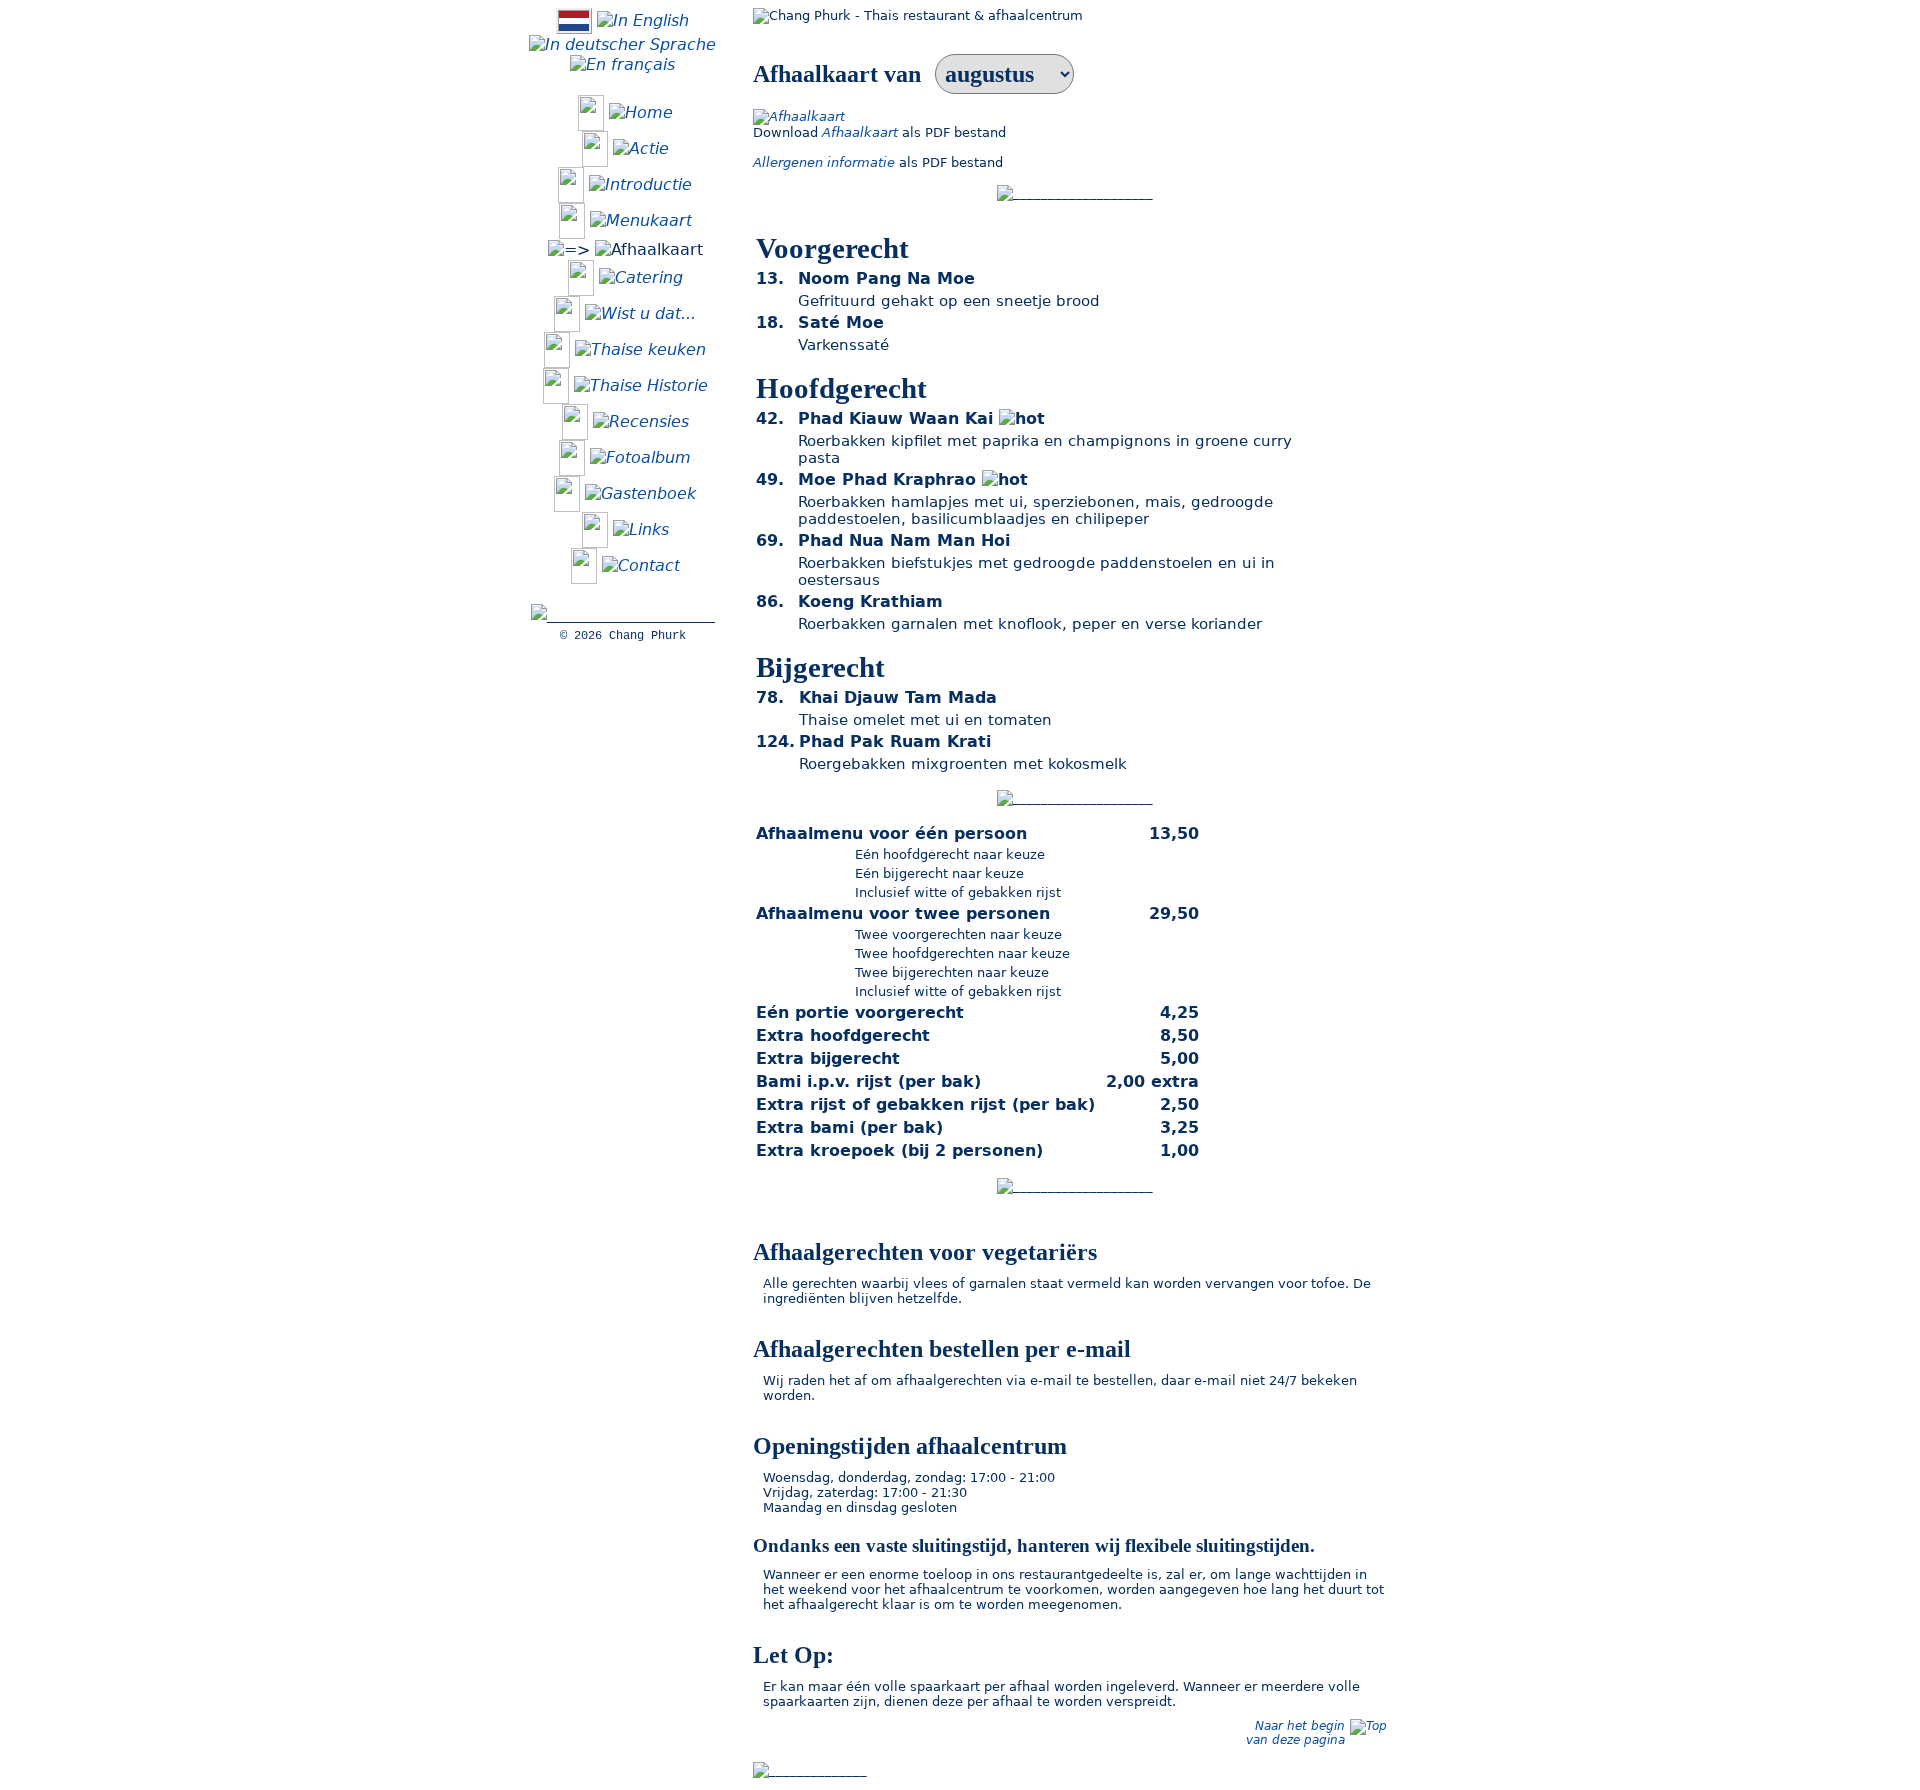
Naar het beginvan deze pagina (1295, 1733)
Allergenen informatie (824, 162)
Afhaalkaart (860, 132)
